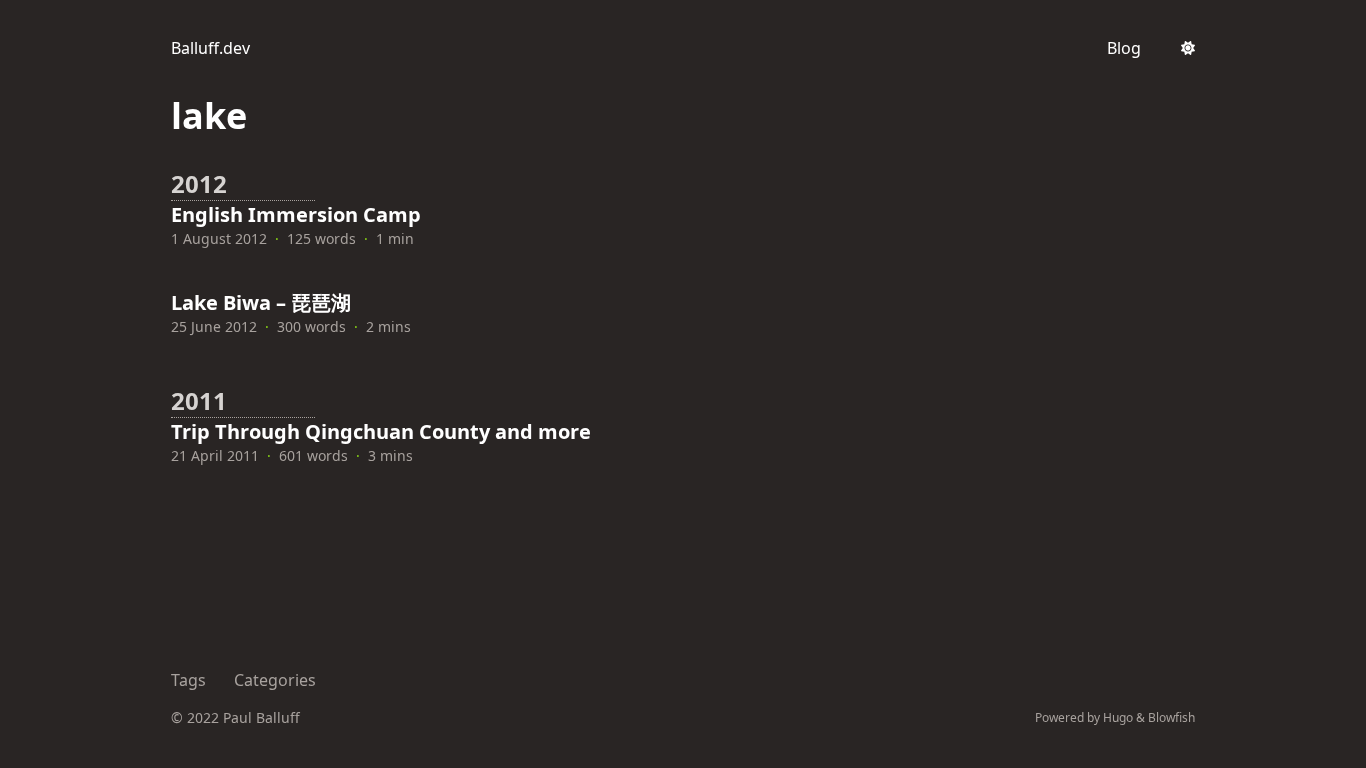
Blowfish (1171, 717)
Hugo (1118, 717)
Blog (1124, 48)
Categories (275, 680)
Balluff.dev (210, 48)
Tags (188, 680)
